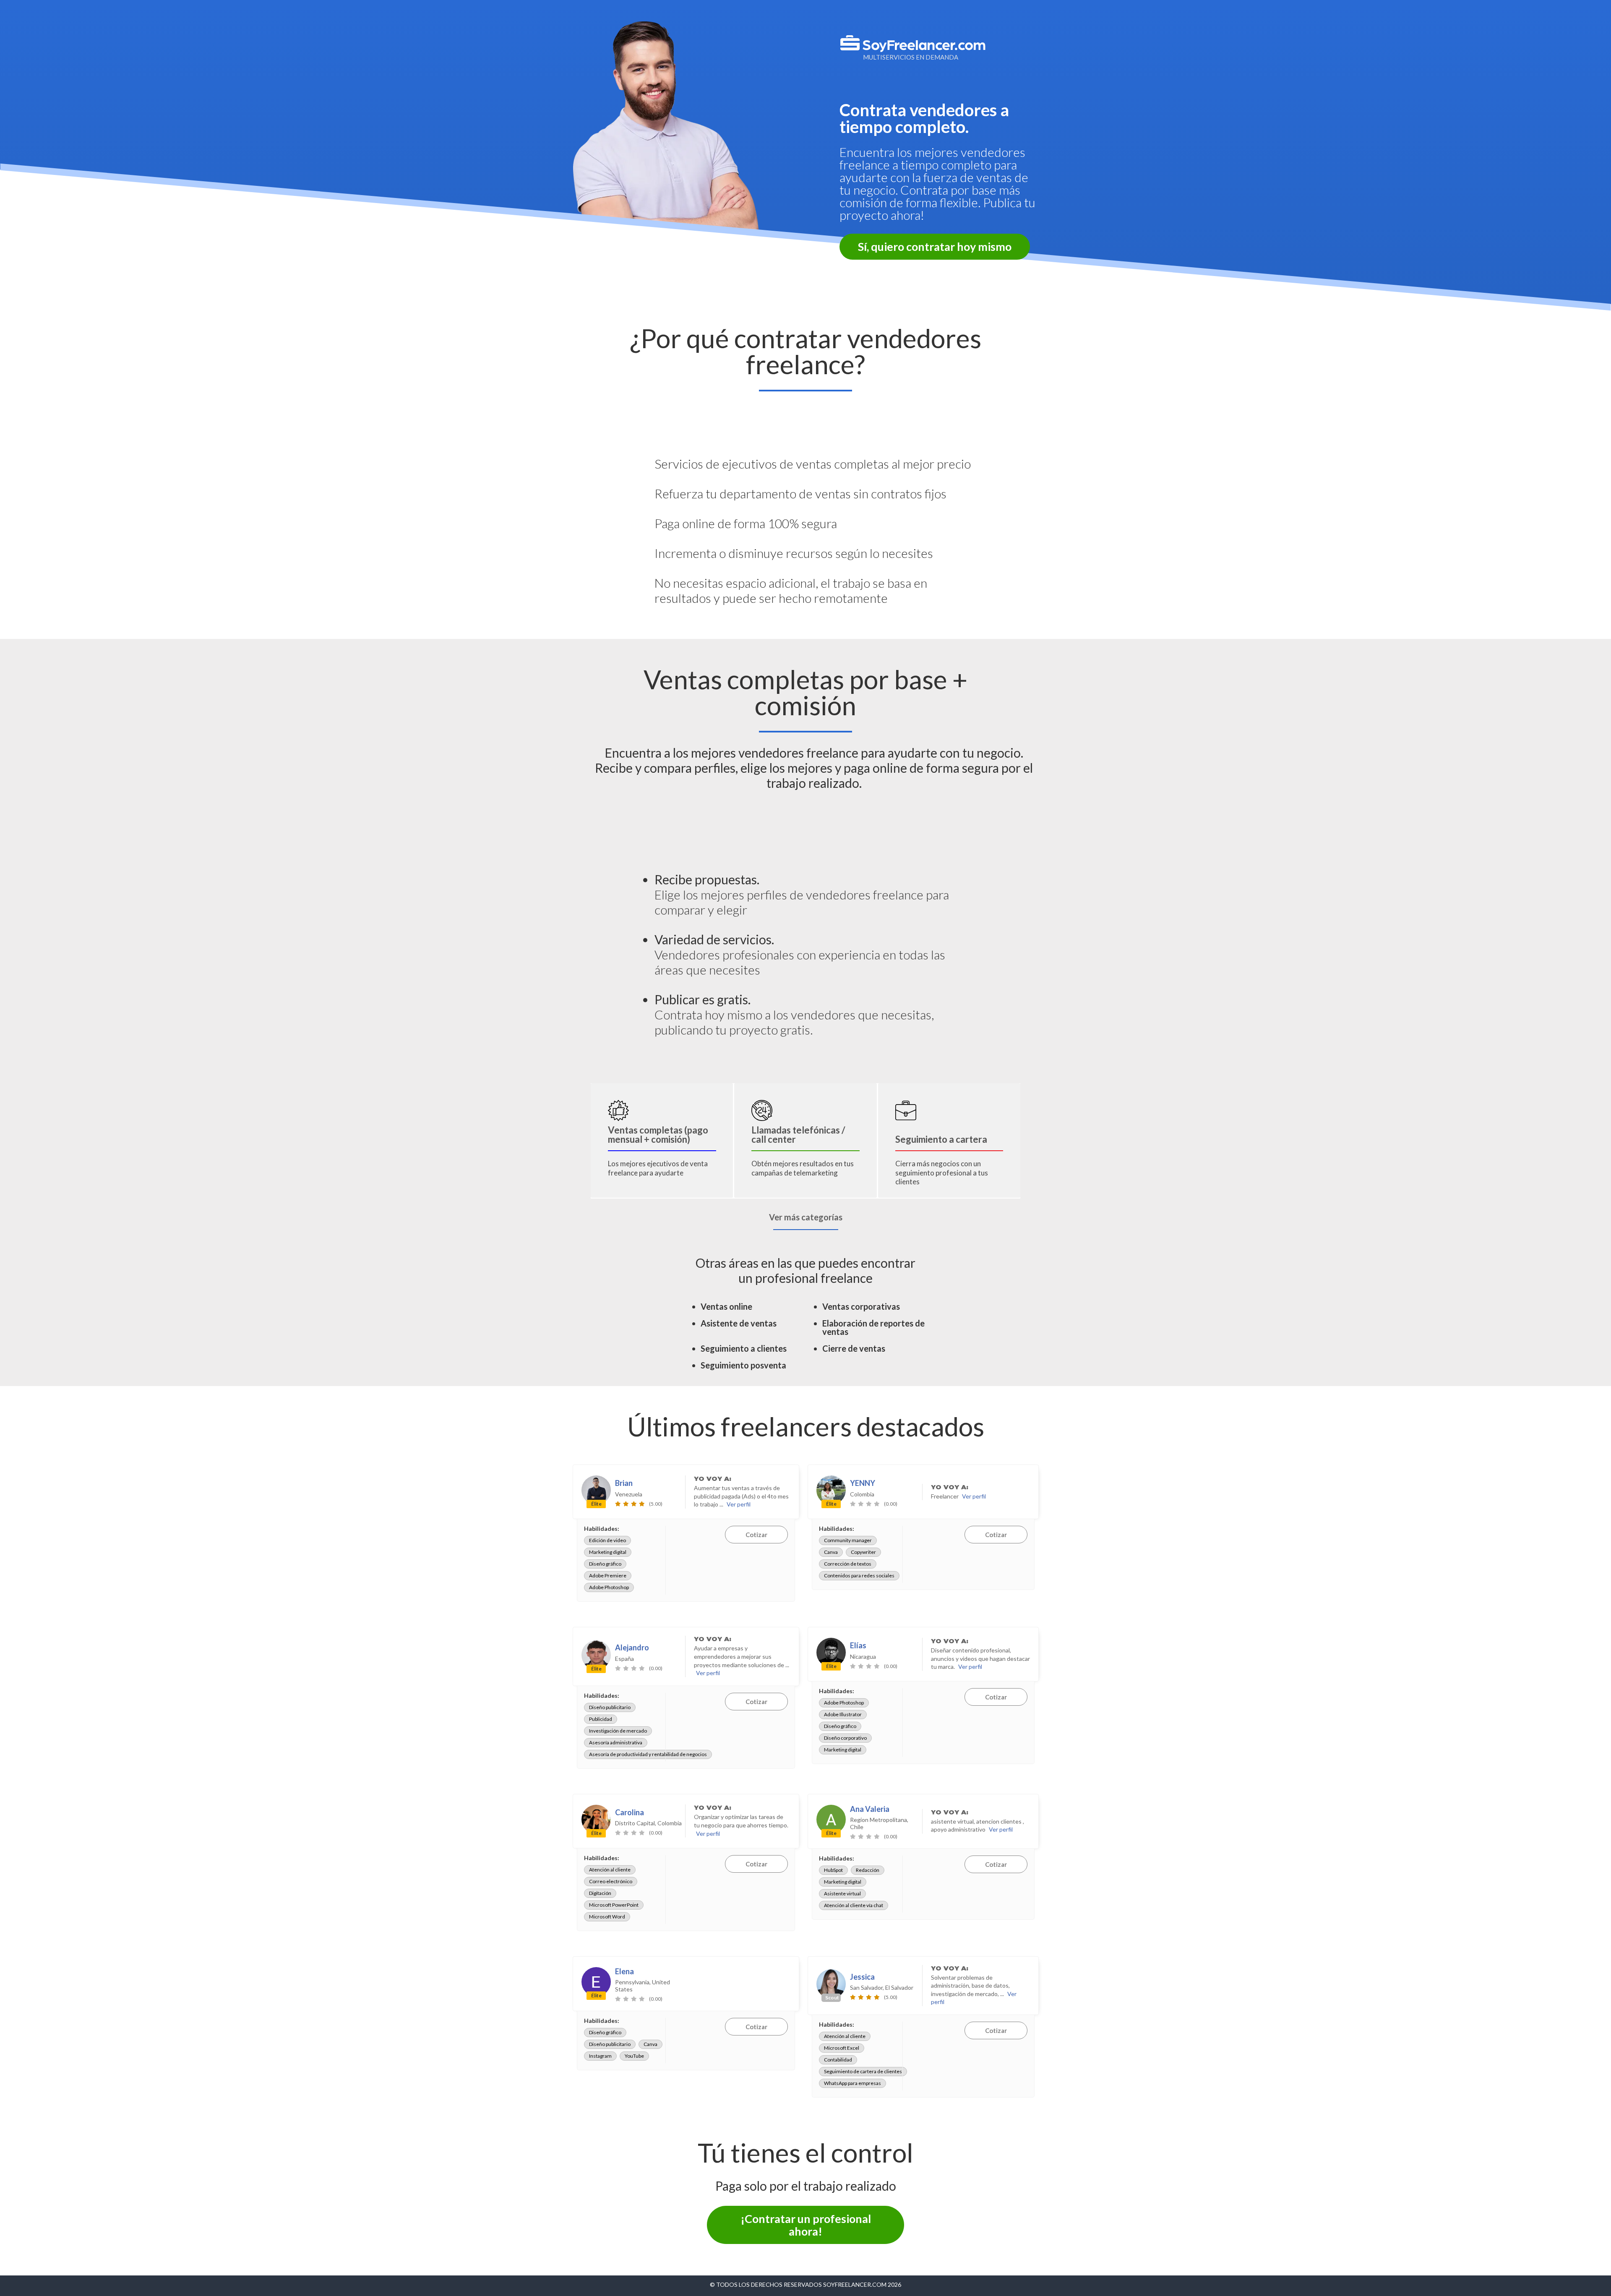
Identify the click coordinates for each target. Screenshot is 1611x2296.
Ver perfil (739, 1504)
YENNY (863, 1483)
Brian (624, 1483)
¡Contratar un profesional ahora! (806, 2225)
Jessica (862, 1977)
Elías (858, 1645)
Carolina (630, 1812)
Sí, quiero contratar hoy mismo (935, 246)
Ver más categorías (806, 1217)
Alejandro (632, 1647)
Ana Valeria (870, 1809)
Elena (624, 1971)
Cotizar (756, 1535)
